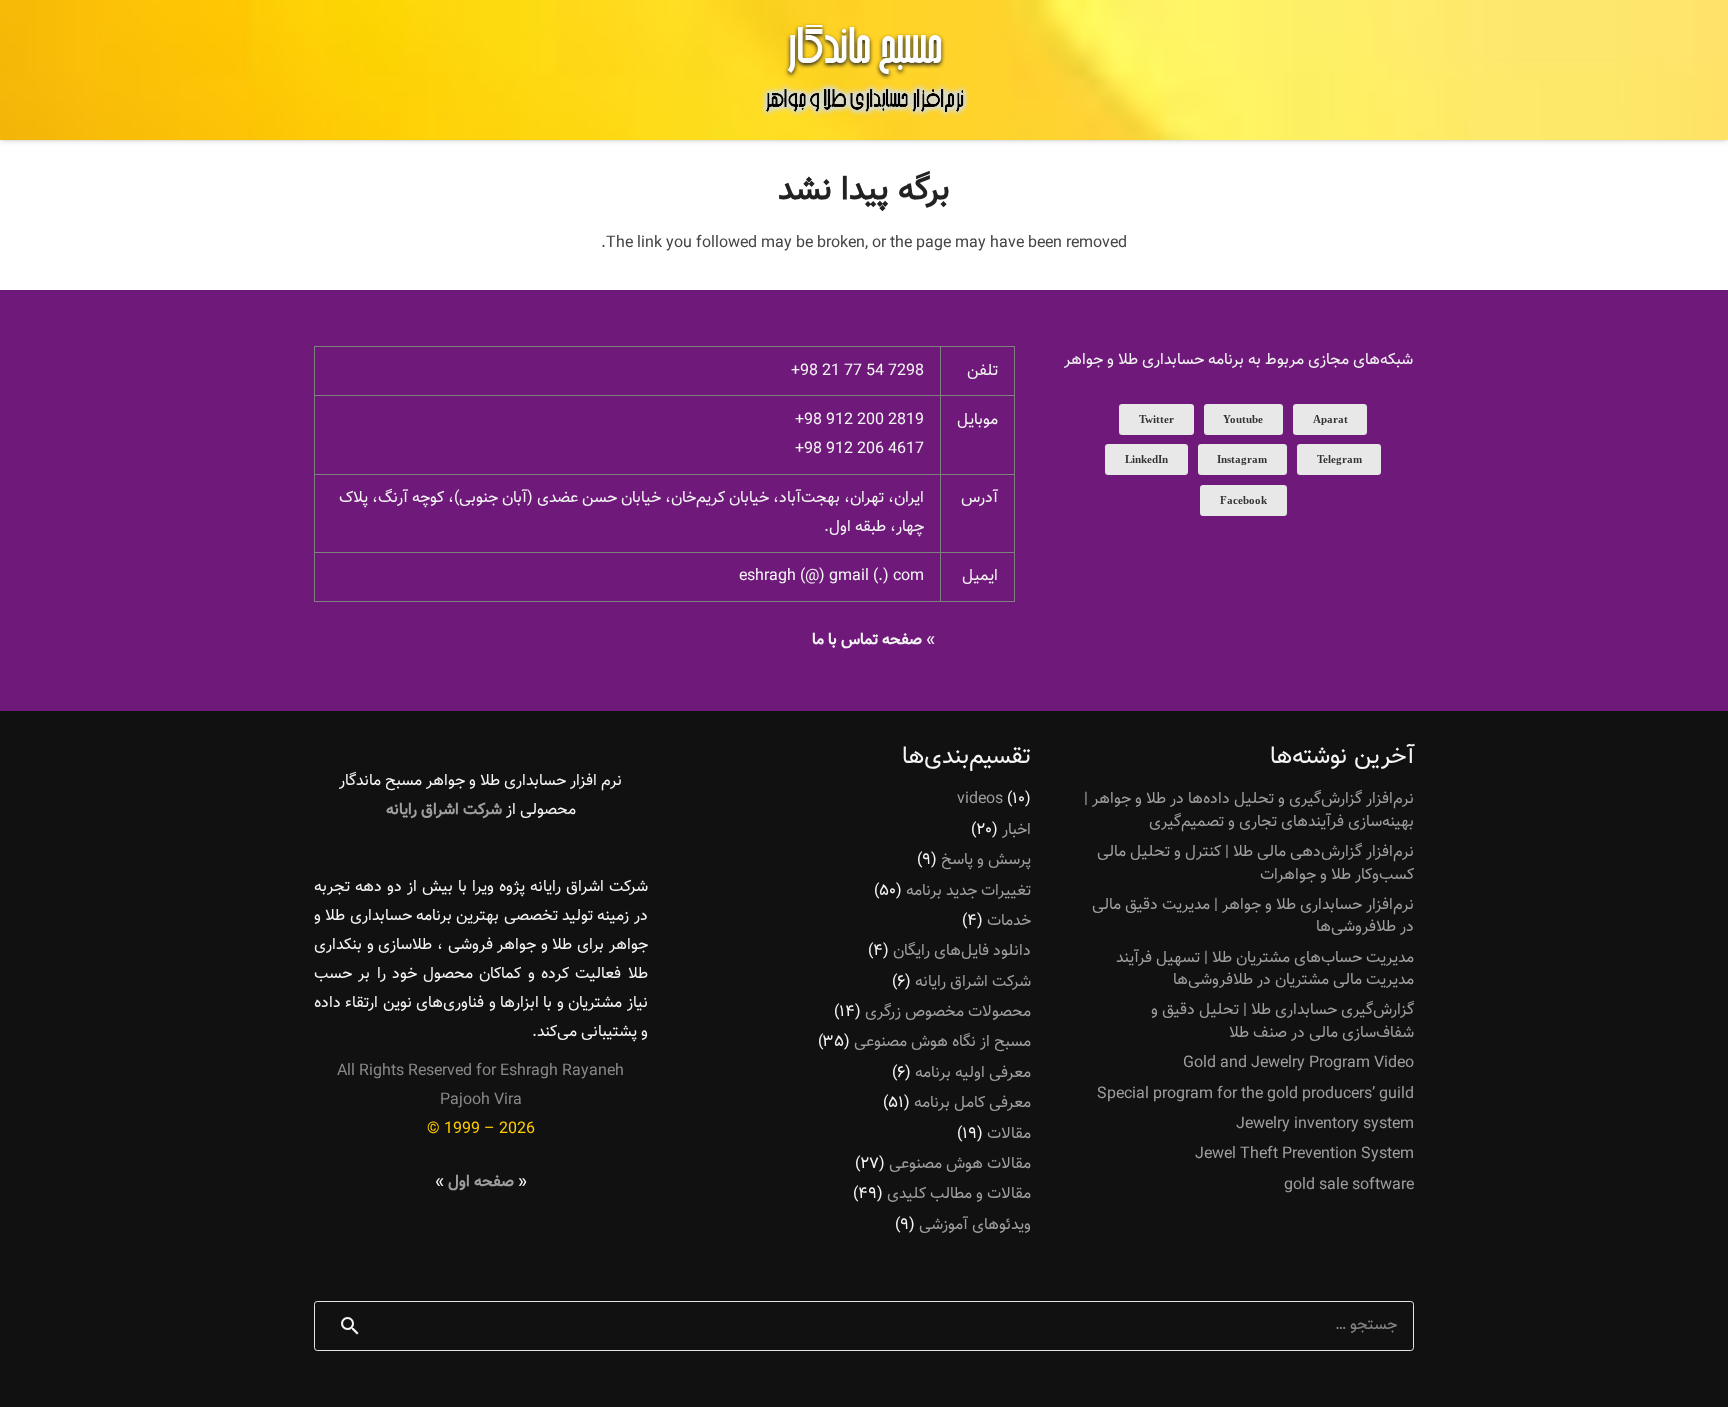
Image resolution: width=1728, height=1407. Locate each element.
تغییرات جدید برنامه (968, 891)
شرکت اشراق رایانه (973, 982)
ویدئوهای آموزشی (975, 1225)
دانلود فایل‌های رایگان (962, 951)
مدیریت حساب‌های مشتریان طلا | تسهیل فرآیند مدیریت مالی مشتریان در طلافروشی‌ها (1265, 969)
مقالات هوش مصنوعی (960, 1164)
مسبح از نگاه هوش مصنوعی (942, 1042)
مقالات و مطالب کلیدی (959, 1194)
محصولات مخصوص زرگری (948, 1012)
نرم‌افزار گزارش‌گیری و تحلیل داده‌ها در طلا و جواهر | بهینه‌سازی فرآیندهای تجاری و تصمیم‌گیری (1249, 810)
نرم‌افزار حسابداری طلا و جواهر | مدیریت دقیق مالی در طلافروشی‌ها (1253, 916)
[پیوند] (864, 70)
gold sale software (1349, 1185)
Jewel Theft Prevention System (1304, 1154)
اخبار (1016, 830)
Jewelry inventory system (1325, 1124)
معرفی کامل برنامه (972, 1103)
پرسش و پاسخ (986, 860)
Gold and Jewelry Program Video (1298, 1063)
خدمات (1009, 921)
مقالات (1009, 1134)
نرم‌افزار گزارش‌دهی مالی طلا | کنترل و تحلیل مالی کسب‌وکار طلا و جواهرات (1255, 863)
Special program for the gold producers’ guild (1255, 1094)
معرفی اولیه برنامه (973, 1073)
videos (980, 799)
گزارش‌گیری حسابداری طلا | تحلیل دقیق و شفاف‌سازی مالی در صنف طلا (1282, 1021)
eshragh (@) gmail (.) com (831, 576)
